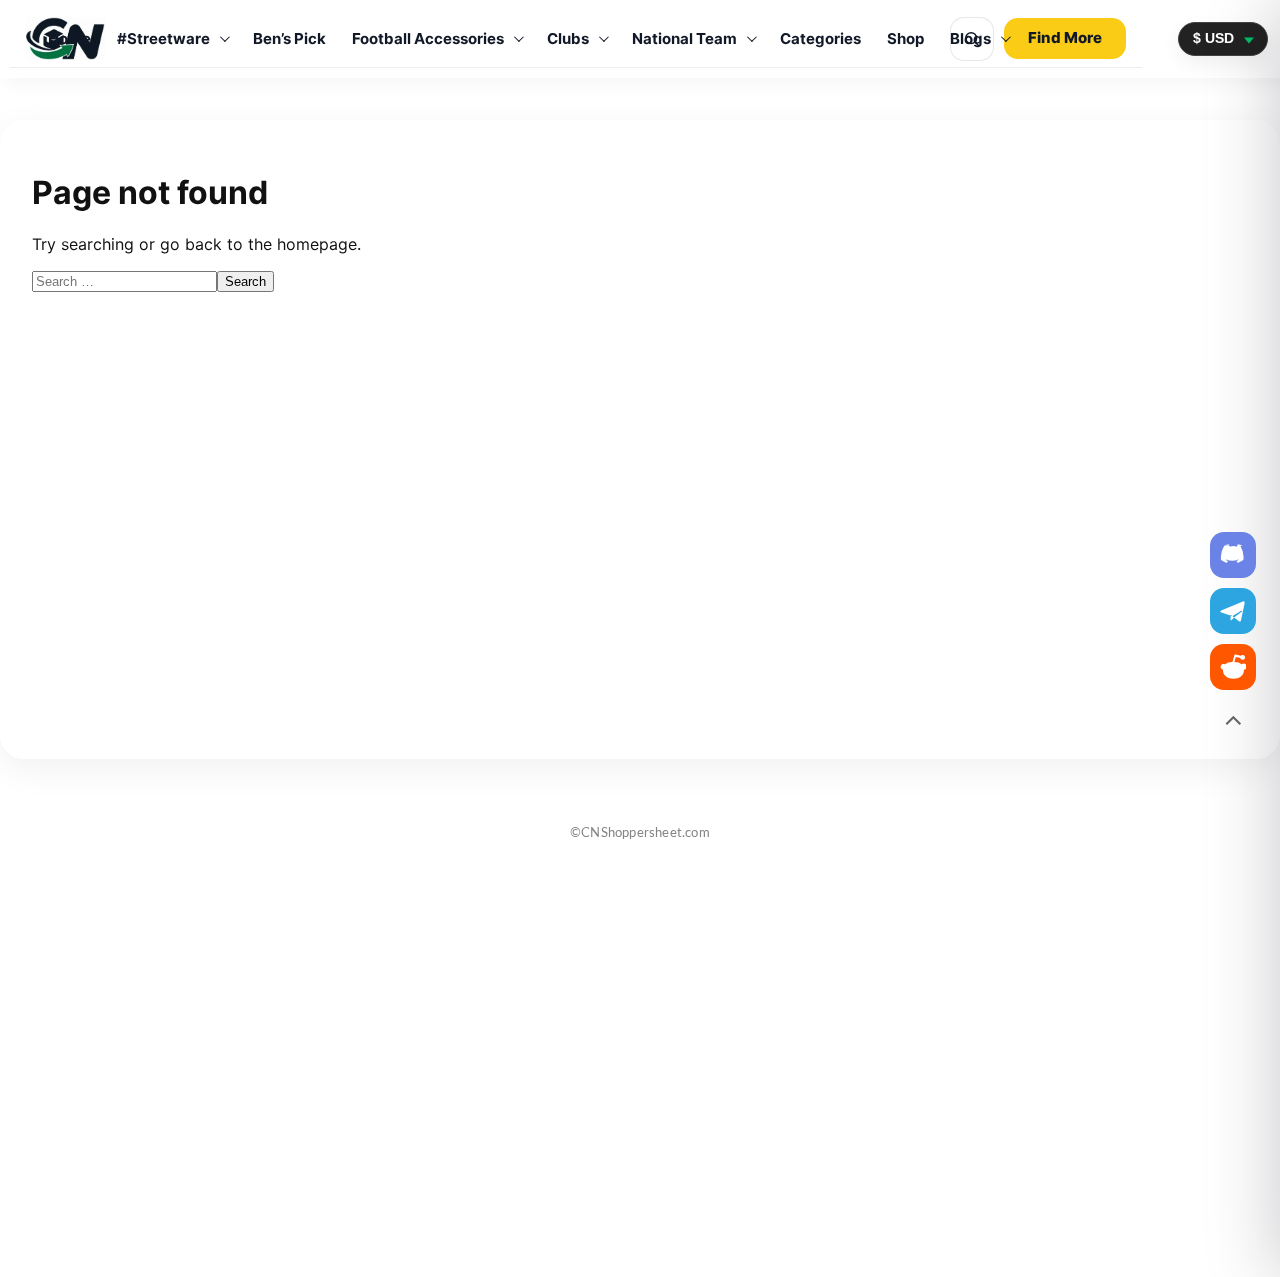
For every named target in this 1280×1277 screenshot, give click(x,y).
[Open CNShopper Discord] (1233, 555)
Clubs (568, 38)
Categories (820, 38)
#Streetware (163, 38)
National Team (684, 38)
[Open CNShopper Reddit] (1233, 667)
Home (69, 38)
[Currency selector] (1223, 38)
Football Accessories (428, 38)
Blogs (970, 38)
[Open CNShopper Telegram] (1233, 611)
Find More (1065, 37)
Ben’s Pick (289, 38)
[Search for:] (124, 280)
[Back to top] (1233, 723)
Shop (905, 38)
